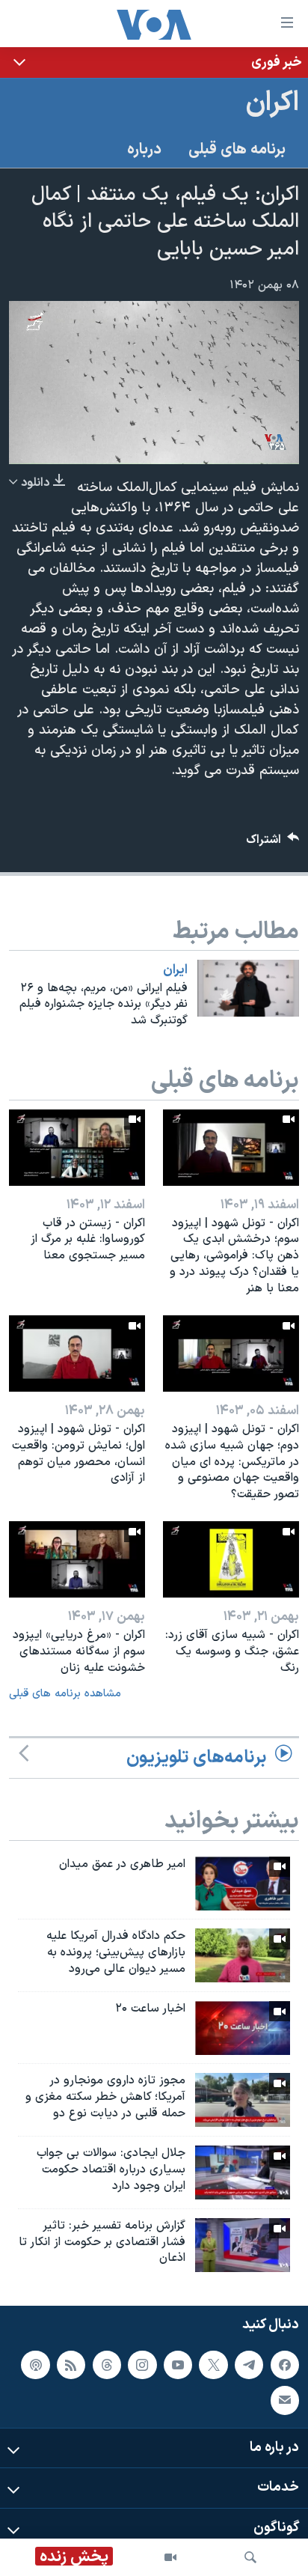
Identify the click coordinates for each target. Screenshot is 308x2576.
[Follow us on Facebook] (285, 2365)
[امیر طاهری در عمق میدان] (243, 1884)
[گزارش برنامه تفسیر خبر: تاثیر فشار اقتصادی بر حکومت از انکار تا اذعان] (243, 2245)
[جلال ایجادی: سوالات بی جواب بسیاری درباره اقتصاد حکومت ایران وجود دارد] (243, 2172)
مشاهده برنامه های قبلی (65, 1694)
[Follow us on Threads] (107, 2365)
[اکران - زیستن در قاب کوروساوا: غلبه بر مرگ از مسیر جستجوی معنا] (77, 1148)
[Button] (273, 843)
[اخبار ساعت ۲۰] (243, 2028)
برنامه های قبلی (237, 150)
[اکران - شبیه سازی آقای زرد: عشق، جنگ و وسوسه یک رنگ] (231, 1559)
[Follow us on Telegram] (249, 2365)
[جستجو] (250, 2557)
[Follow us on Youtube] (178, 2365)
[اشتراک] (285, 2401)
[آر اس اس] (71, 2365)
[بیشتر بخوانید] (154, 63)
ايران (175, 970)
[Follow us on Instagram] (142, 2365)
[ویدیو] (170, 2557)
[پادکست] (35, 2365)
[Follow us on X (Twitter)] (213, 2365)
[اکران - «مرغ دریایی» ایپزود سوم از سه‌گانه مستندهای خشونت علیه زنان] (77, 1559)
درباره (144, 150)
